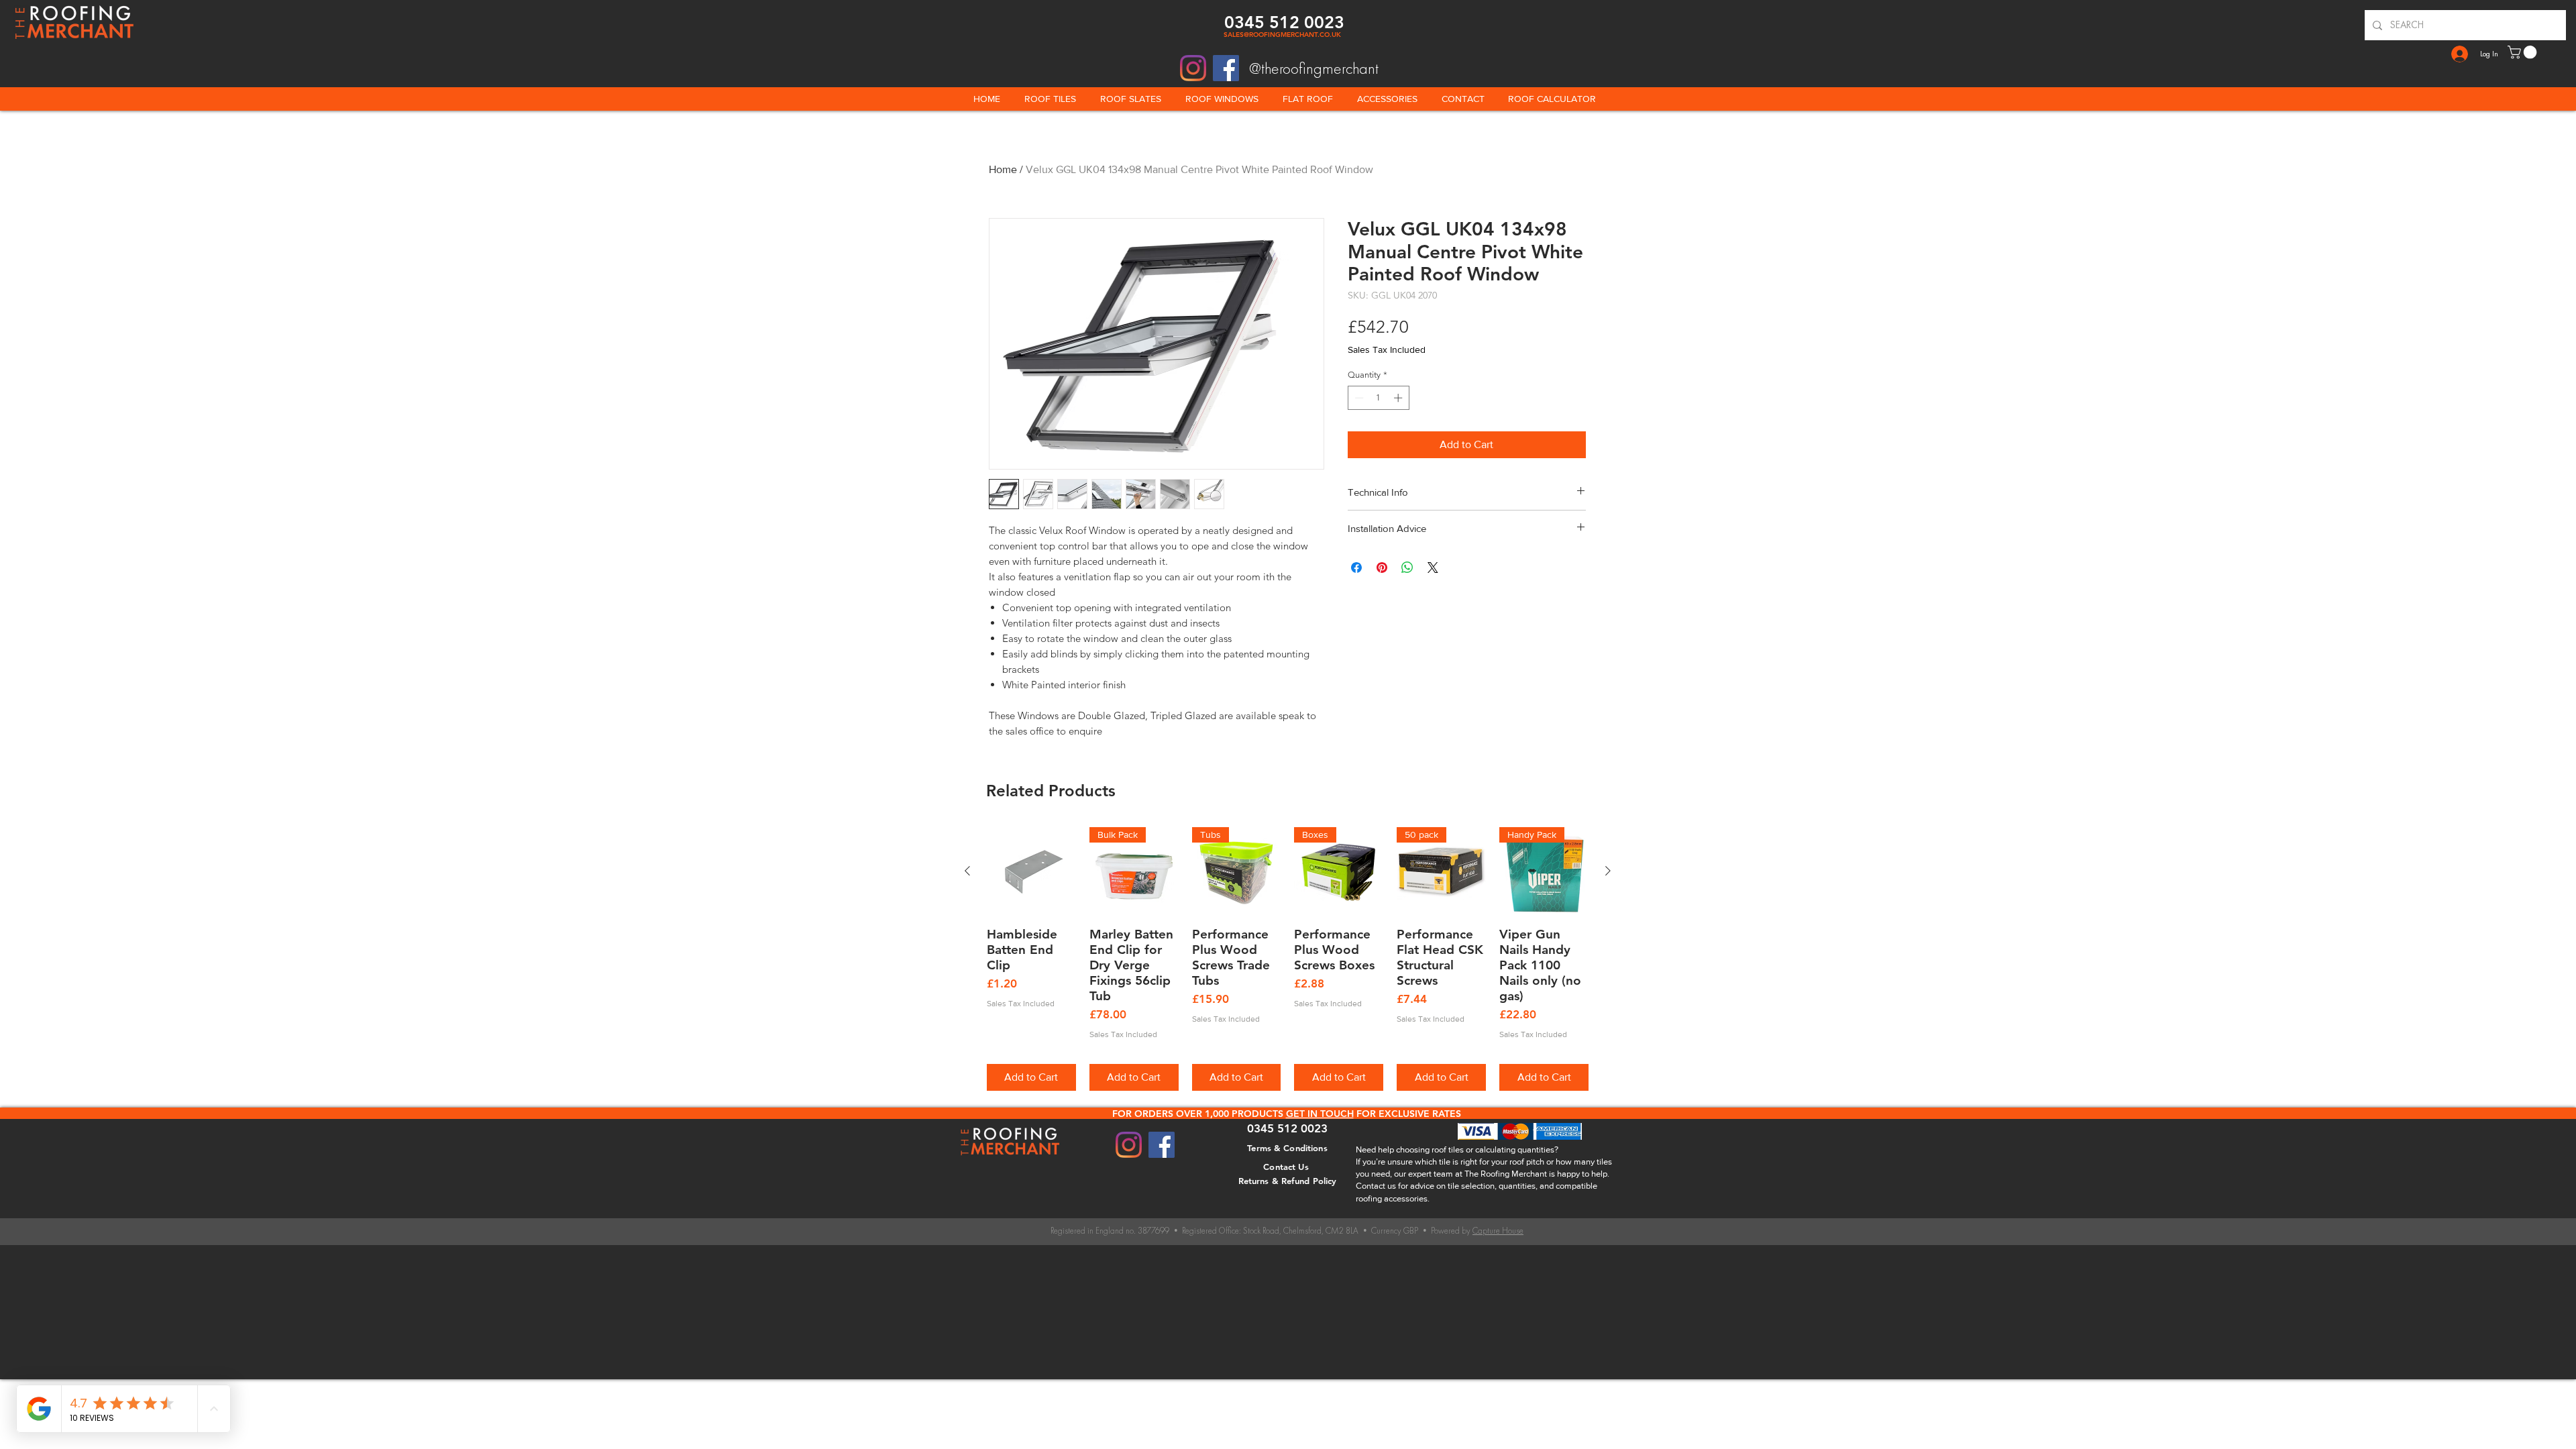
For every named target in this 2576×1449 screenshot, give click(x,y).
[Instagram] (1193, 68)
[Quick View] (1031, 872)
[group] (1288, 959)
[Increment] (1399, 398)
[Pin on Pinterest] (1382, 568)
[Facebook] (1226, 68)
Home (1003, 169)
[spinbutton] (1378, 398)
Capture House (1498, 1231)
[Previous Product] (967, 871)
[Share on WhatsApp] (1407, 568)
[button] (2524, 52)
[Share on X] (1433, 568)
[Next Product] (1608, 871)
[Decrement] (1358, 398)
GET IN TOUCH (1320, 1114)
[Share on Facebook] (1356, 568)
